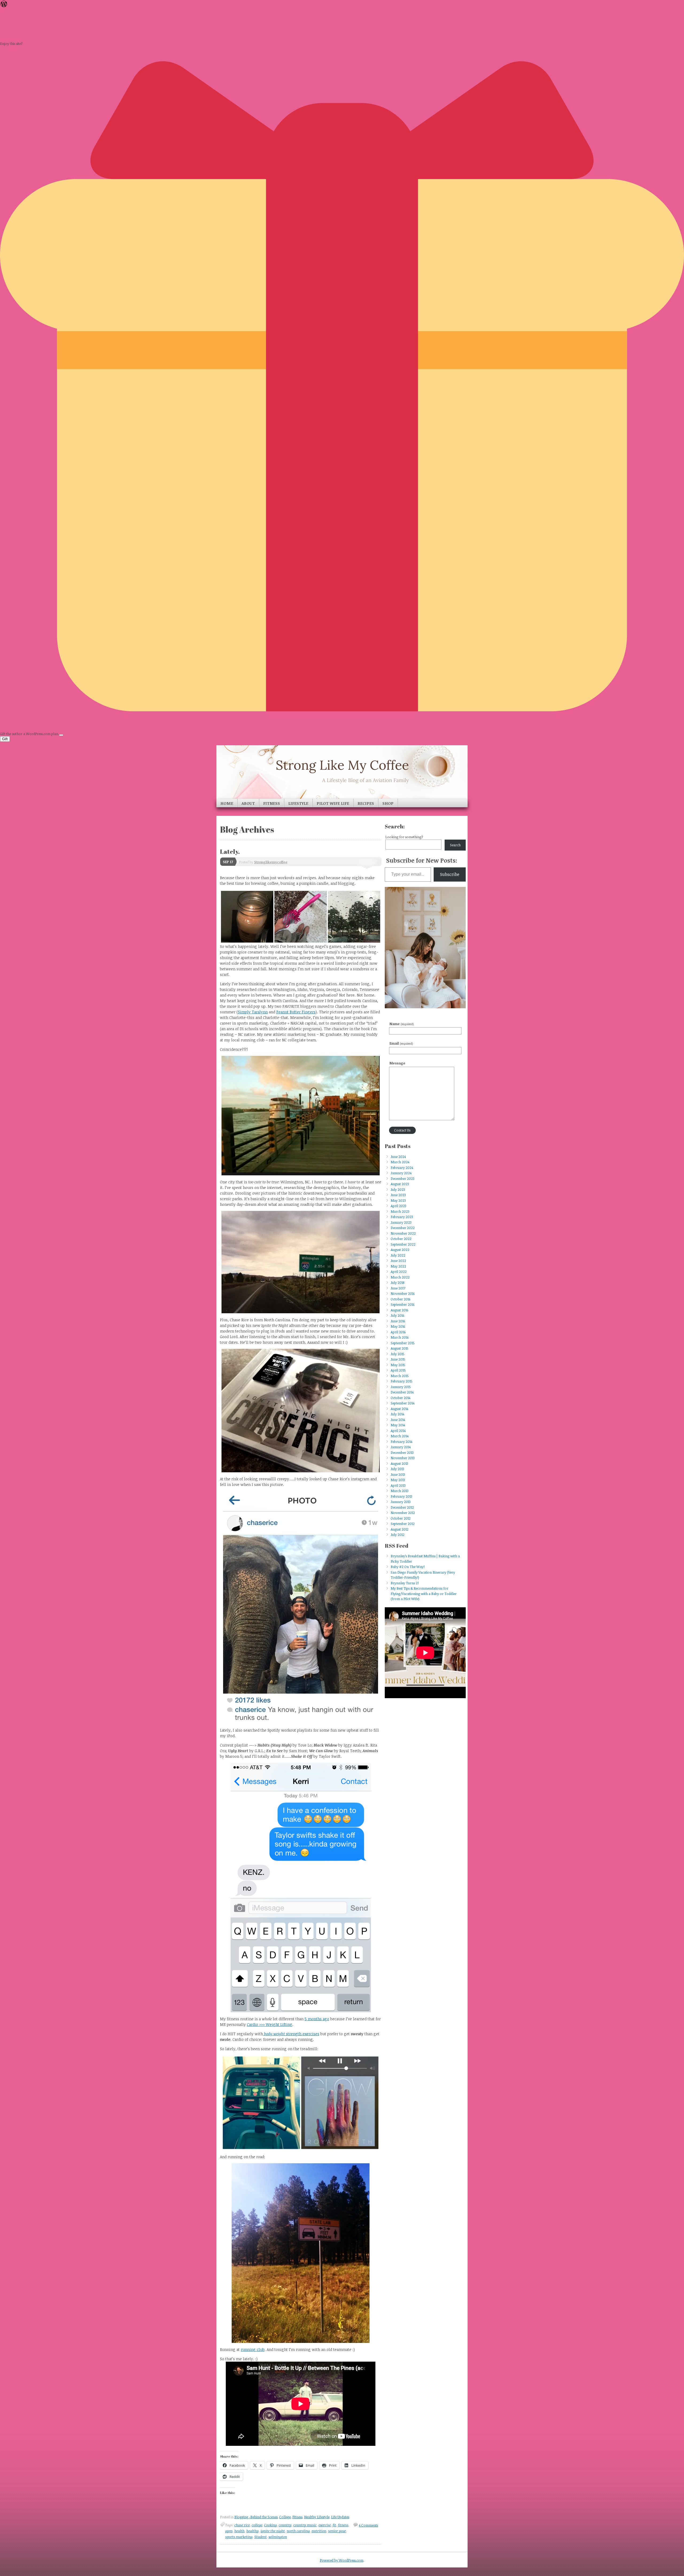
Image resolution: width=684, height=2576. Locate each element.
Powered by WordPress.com (342, 2560)
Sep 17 (228, 862)
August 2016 (399, 1310)
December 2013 (402, 1453)
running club (253, 2349)
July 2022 (398, 1255)
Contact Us (402, 1130)
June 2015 (398, 1359)
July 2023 (398, 1189)
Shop (388, 803)
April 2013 (398, 1485)
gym (229, 2531)
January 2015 (401, 1387)
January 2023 (401, 1222)
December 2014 (402, 1392)
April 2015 (398, 1370)
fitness (343, 2525)
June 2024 (398, 1157)
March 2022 (400, 1277)
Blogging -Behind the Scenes (256, 2517)
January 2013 (401, 1502)
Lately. (230, 851)
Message (397, 1063)
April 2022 (399, 1272)
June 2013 (398, 1474)
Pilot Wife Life (333, 803)
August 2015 (400, 1348)
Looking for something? (404, 837)
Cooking (271, 2525)
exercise (325, 2525)
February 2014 (401, 1442)
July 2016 (397, 1315)
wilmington (278, 2537)
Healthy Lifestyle (317, 2517)
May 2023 (398, 1200)
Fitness (272, 803)
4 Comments (368, 2525)
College (285, 2517)
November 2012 (403, 1513)
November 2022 (403, 1233)
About (248, 803)
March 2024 (400, 1162)
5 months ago (317, 2019)
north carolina (298, 2531)
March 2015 (400, 1376)
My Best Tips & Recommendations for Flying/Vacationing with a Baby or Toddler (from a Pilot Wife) (424, 1594)
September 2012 (403, 1524)
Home (227, 803)
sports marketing (239, 2537)
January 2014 (401, 1447)
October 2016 (401, 1299)
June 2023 (398, 1195)
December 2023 (403, 1179)
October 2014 (401, 1398)
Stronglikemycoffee (271, 862)
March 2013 (400, 1491)
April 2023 (399, 1206)
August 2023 (400, 1184)
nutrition (319, 2531)
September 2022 (403, 1244)
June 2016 (398, 1321)
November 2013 (403, 1458)
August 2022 (400, 1250)
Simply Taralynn (253, 1012)
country (285, 2525)
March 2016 (400, 1337)
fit (334, 2525)
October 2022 (401, 1239)
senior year (337, 2531)
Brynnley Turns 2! (405, 1583)
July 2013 (397, 1469)
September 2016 (403, 1304)
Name (402, 1024)
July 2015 (398, 1354)
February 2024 (402, 1168)
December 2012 (402, 1507)
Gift (5, 739)
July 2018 (397, 1283)
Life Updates (340, 2517)
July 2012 (398, 1535)
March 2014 (400, 1436)
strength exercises (292, 2034)
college (257, 2525)
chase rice (242, 2525)
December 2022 (403, 1228)
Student (261, 2537)
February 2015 (402, 1381)
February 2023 (402, 1217)
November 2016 (403, 1293)
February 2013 (401, 1496)
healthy (252, 2531)
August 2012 (400, 1529)
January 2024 (401, 1173)
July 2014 (397, 1414)
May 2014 (398, 1425)
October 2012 (401, 1518)
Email (401, 1043)
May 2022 (398, 1266)
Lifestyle (298, 803)
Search (455, 845)
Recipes (366, 803)
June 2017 (398, 1288)
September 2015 (403, 1343)
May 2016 (398, 1326)
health (239, 2531)
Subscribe (450, 874)
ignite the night (273, 2531)
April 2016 (398, 1332)
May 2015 (398, 1365)
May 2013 (398, 1480)
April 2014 (398, 1431)
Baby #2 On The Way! (408, 1567)
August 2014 (399, 1409)
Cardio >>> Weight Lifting (270, 2024)
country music (305, 2525)
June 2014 (398, 1420)
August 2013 (399, 1463)
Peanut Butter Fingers (296, 1012)
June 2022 (398, 1261)
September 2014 (403, 1403)
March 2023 (400, 1211)
